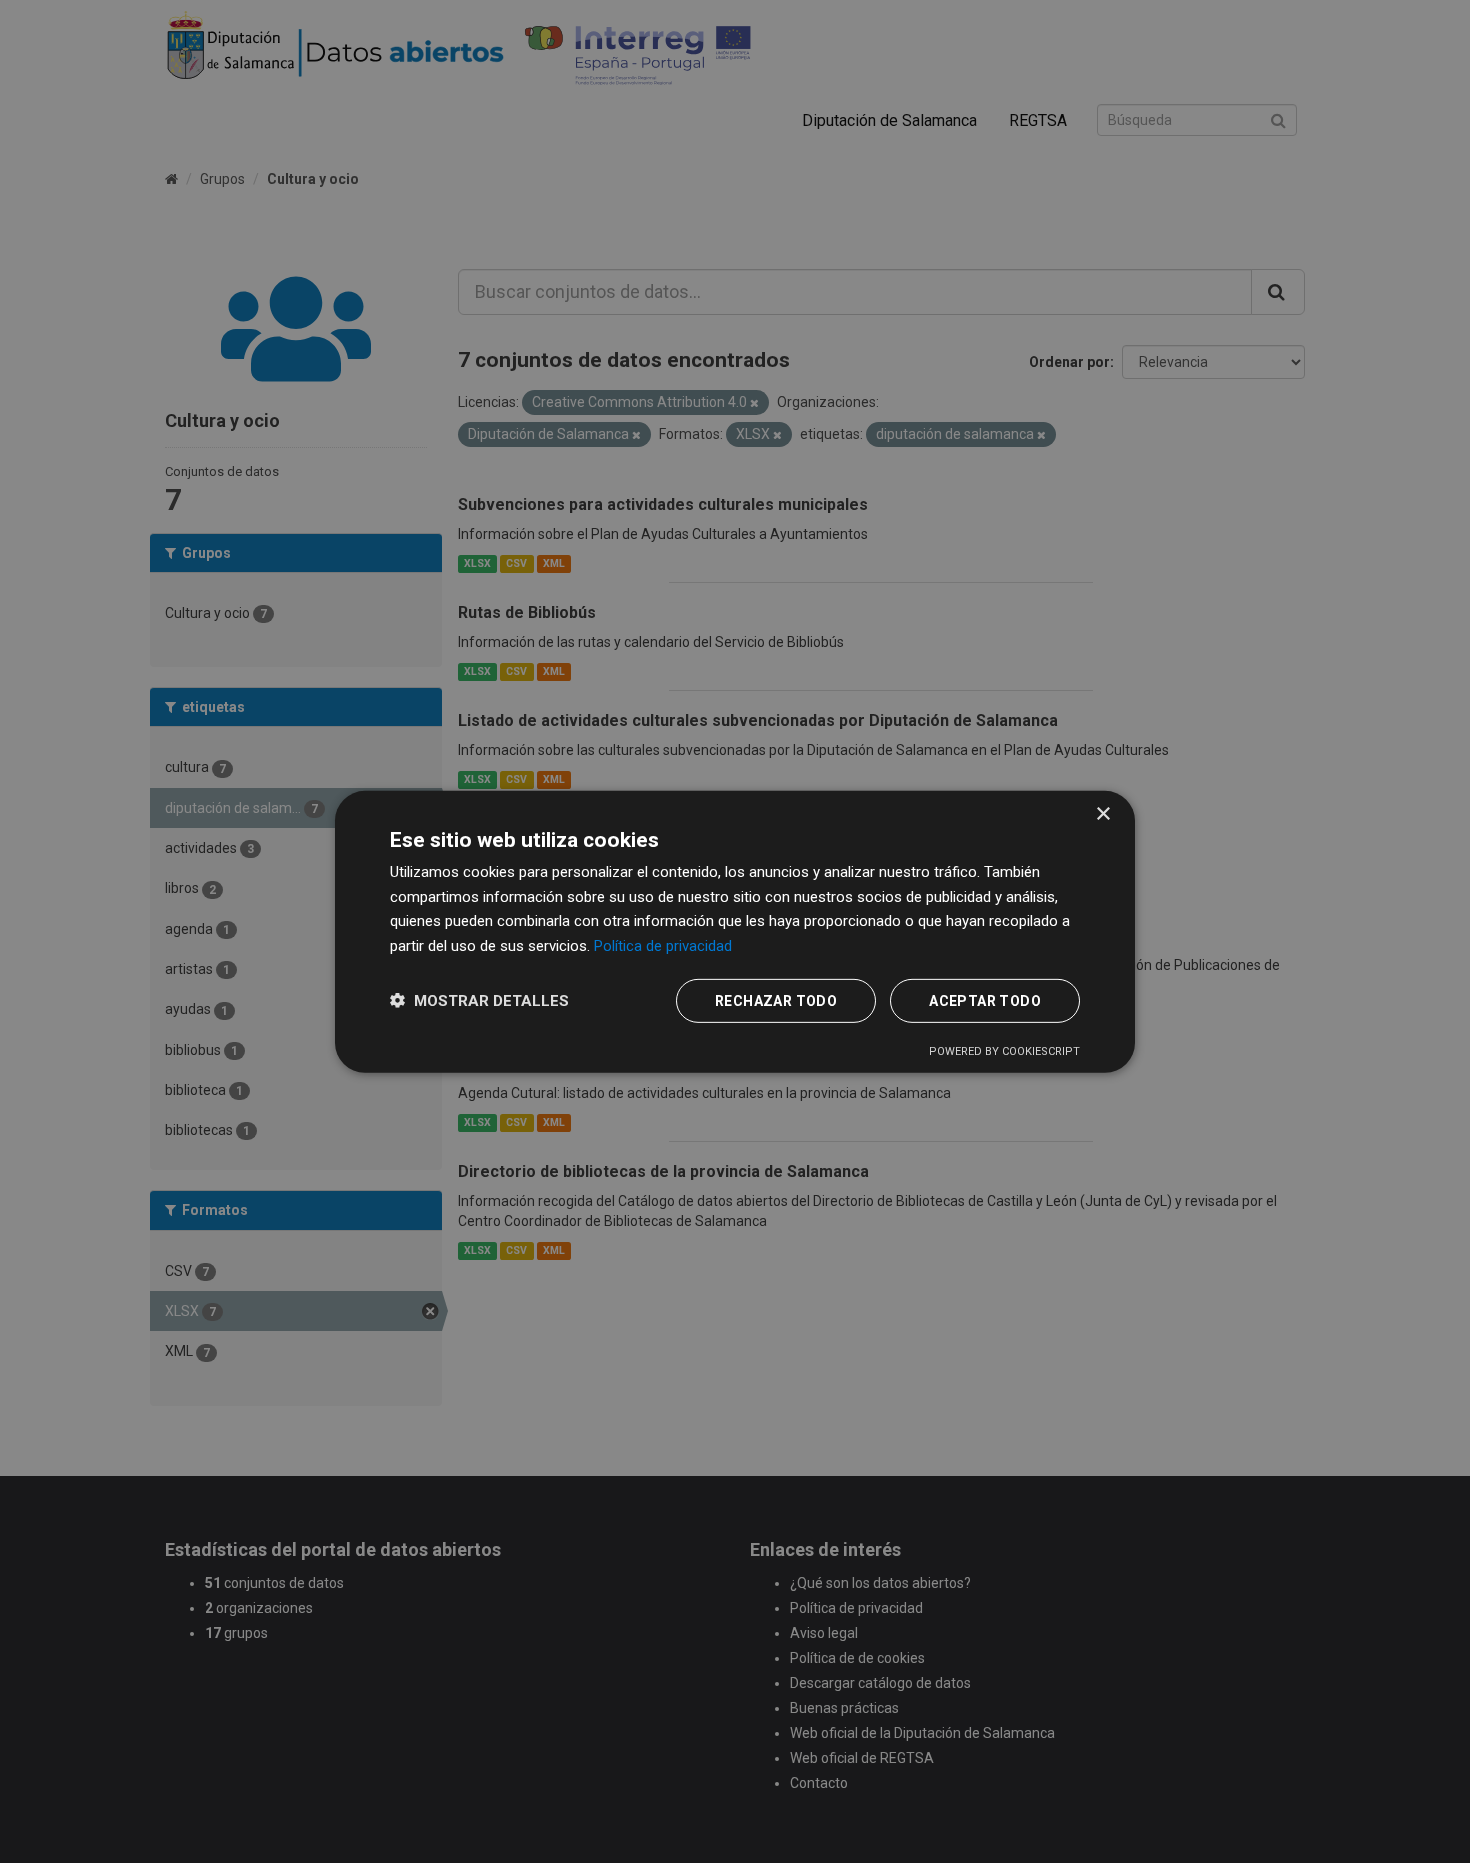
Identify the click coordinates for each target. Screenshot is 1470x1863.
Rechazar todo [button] (776, 1001)
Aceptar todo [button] (985, 1001)
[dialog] (735, 931)
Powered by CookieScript (1004, 1051)
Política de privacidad (663, 946)
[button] (479, 1000)
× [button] (1102, 813)
